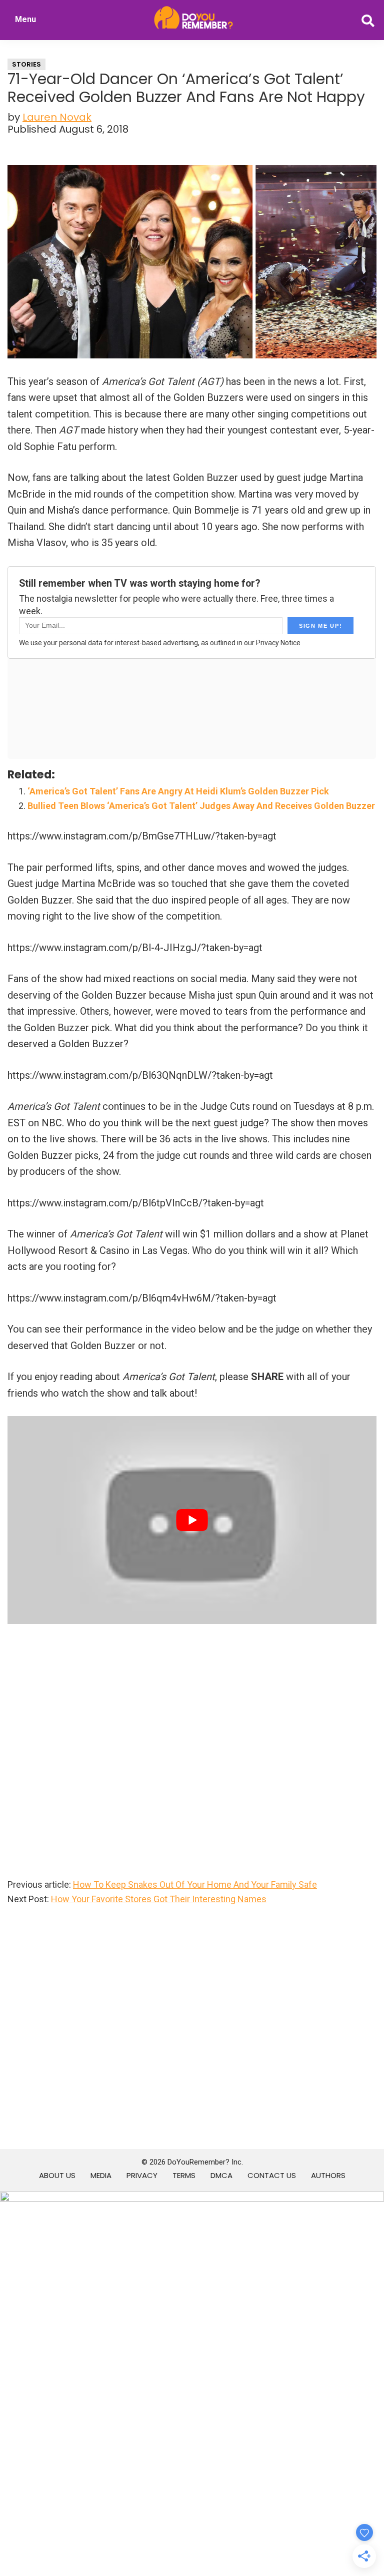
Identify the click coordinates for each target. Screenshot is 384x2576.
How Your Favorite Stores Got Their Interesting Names (159, 1899)
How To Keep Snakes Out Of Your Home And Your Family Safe (195, 1884)
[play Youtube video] (192, 1520)
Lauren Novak (57, 117)
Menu (25, 19)
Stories (26, 64)
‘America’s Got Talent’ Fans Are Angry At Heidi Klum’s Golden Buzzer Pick (178, 791)
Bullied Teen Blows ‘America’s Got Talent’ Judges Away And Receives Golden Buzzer (201, 806)
